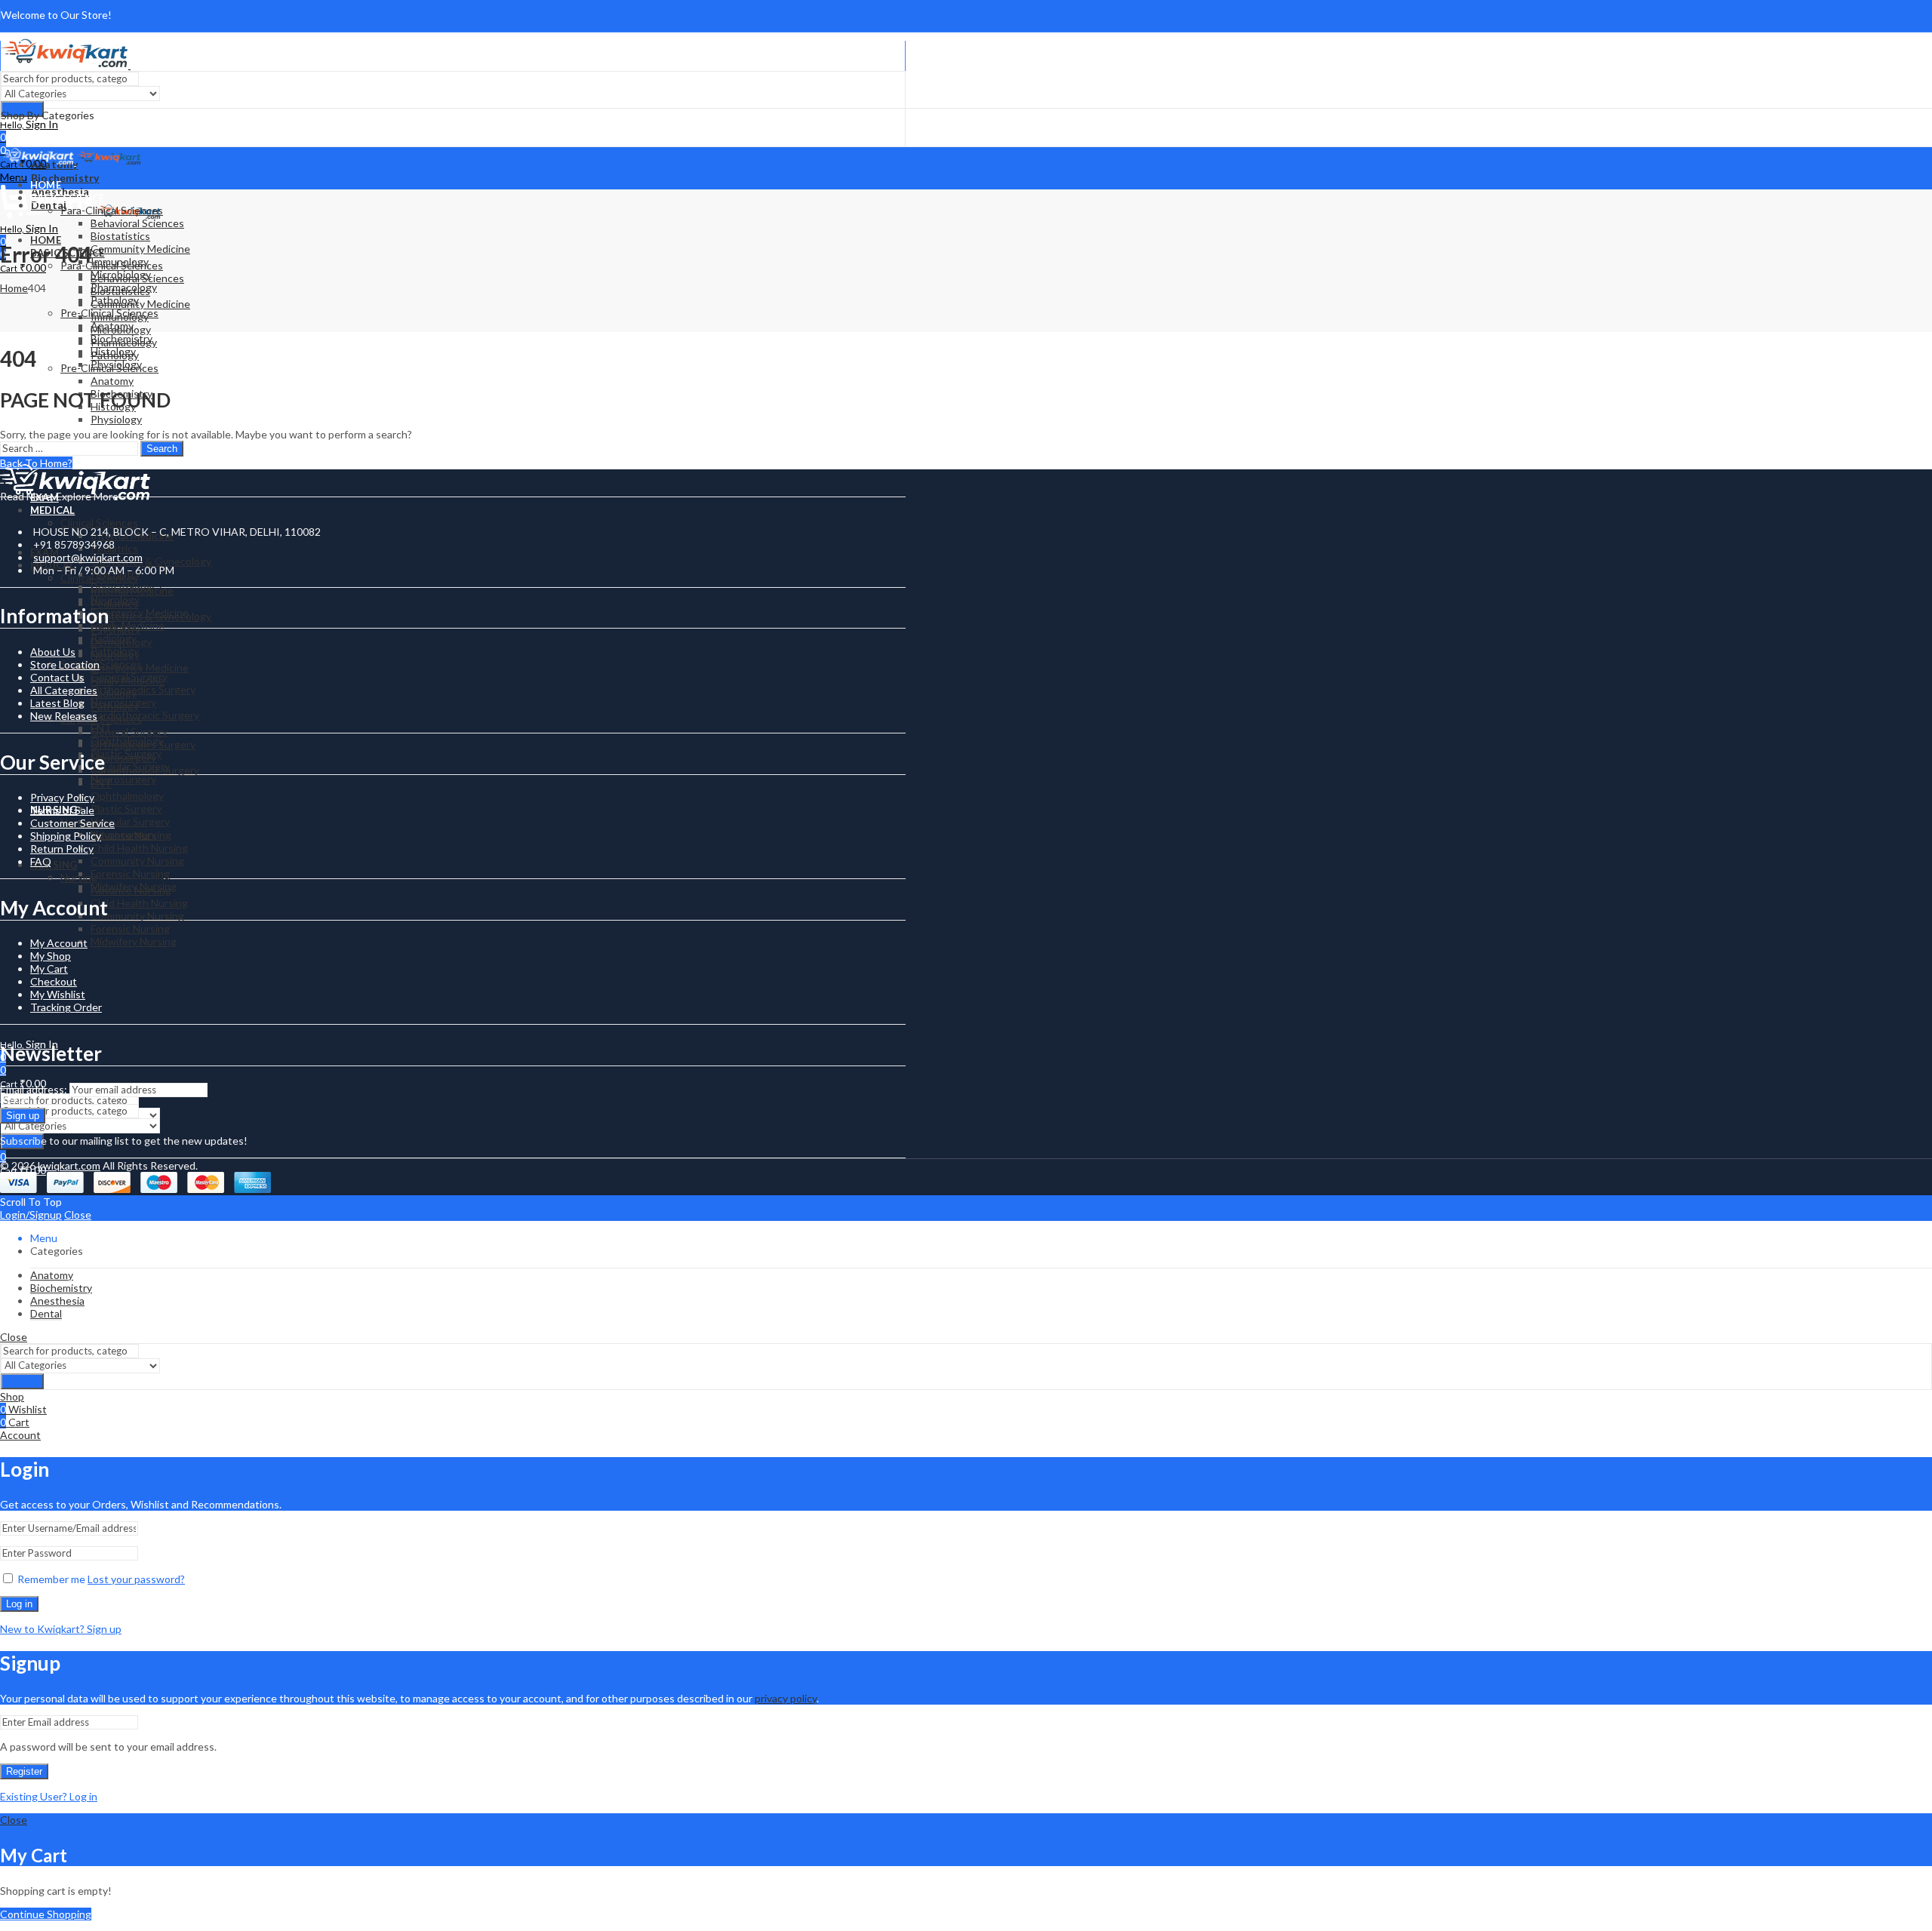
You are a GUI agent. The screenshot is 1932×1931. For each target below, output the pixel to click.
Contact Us (57, 677)
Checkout (54, 981)
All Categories (64, 690)
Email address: (35, 1089)
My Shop (51, 956)
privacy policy (786, 1698)
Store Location (65, 664)
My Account (59, 943)
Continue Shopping (46, 1914)
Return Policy (62, 849)
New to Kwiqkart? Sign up (61, 1629)
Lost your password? (136, 1579)
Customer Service (72, 823)
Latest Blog (57, 703)
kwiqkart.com (69, 1165)
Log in (19, 1604)
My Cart (49, 969)
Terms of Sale (62, 810)
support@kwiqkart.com (88, 557)
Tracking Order (66, 1007)
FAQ (41, 861)
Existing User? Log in (49, 1796)
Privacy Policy (62, 797)
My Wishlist (58, 994)
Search (162, 449)
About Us (53, 652)
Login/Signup (31, 1215)
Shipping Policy (66, 836)
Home (14, 288)
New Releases (64, 716)
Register (24, 1771)
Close (78, 1215)
